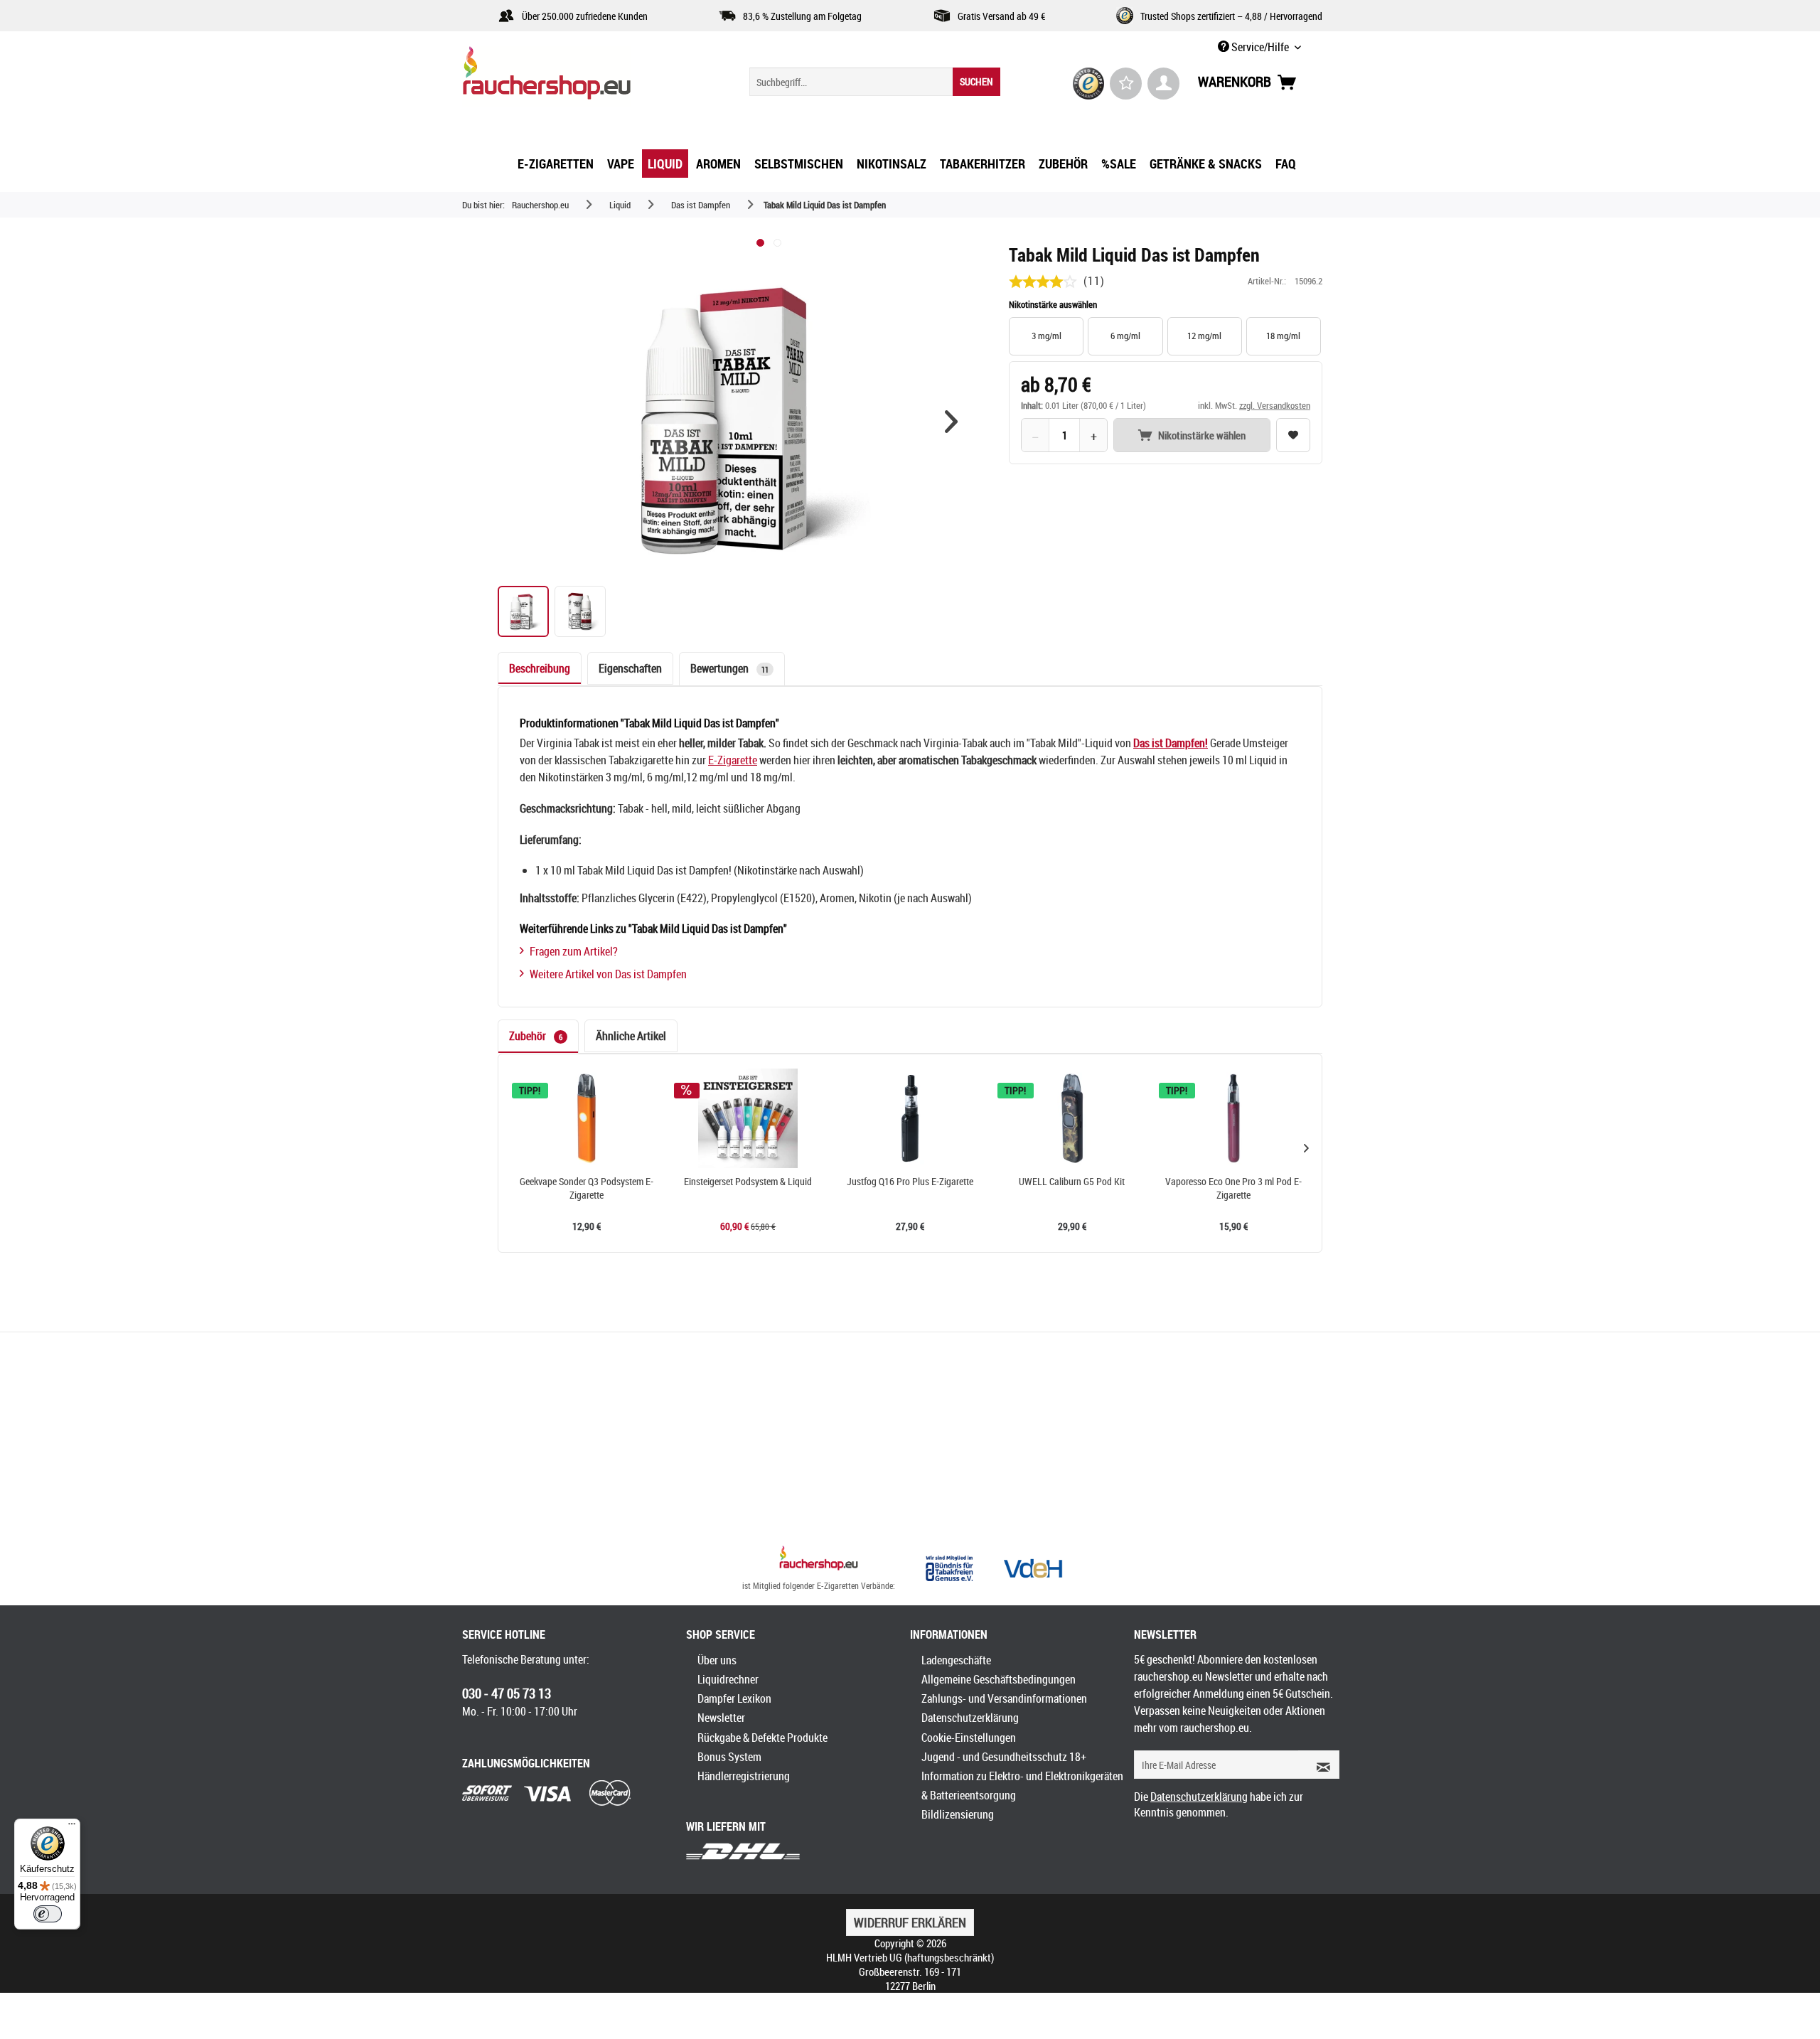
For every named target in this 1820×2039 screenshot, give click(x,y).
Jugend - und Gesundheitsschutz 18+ (1004, 1757)
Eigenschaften (630, 668)
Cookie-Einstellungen (969, 1738)
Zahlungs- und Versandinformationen (1004, 1698)
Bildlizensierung (958, 1814)
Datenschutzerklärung (970, 1718)
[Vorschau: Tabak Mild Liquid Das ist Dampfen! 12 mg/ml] (580, 611)
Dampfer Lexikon (734, 1698)
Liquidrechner (728, 1679)
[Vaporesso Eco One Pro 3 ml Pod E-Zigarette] (1233, 1118)
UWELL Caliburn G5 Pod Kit (1072, 1182)
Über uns (717, 1660)
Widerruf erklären (910, 1922)
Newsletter (721, 1718)
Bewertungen (729, 668)
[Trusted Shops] (1089, 84)
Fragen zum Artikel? (574, 951)
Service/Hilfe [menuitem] (1260, 47)
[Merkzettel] (1126, 84)
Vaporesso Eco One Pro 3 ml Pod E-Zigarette (1233, 1188)
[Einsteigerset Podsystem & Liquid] (749, 1118)
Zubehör (536, 1036)
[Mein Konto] (1163, 84)
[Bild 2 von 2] (777, 243)
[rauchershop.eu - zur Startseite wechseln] (572, 77)
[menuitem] (875, 82)
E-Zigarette (733, 760)
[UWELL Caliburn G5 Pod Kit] (1072, 1118)
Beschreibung (540, 668)
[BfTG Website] (949, 1568)
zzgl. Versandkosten (1275, 405)
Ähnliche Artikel (631, 1036)
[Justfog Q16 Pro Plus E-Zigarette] (910, 1118)
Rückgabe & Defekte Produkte (762, 1738)
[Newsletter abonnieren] (1319, 1765)
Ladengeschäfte (956, 1660)
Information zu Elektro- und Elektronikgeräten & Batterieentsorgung (1022, 1786)
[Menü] (72, 1827)
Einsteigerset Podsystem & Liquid (748, 1182)
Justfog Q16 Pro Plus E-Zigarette (910, 1182)
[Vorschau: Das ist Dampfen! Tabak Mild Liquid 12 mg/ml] (523, 611)
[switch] (48, 1914)
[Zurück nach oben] (819, 1560)
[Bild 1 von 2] (760, 243)
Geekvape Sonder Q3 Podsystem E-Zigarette (587, 1188)
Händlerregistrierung (744, 1776)
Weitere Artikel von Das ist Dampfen (608, 974)
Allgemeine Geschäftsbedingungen (999, 1679)
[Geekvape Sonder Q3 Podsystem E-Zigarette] (587, 1118)
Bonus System (729, 1757)
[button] (951, 422)
